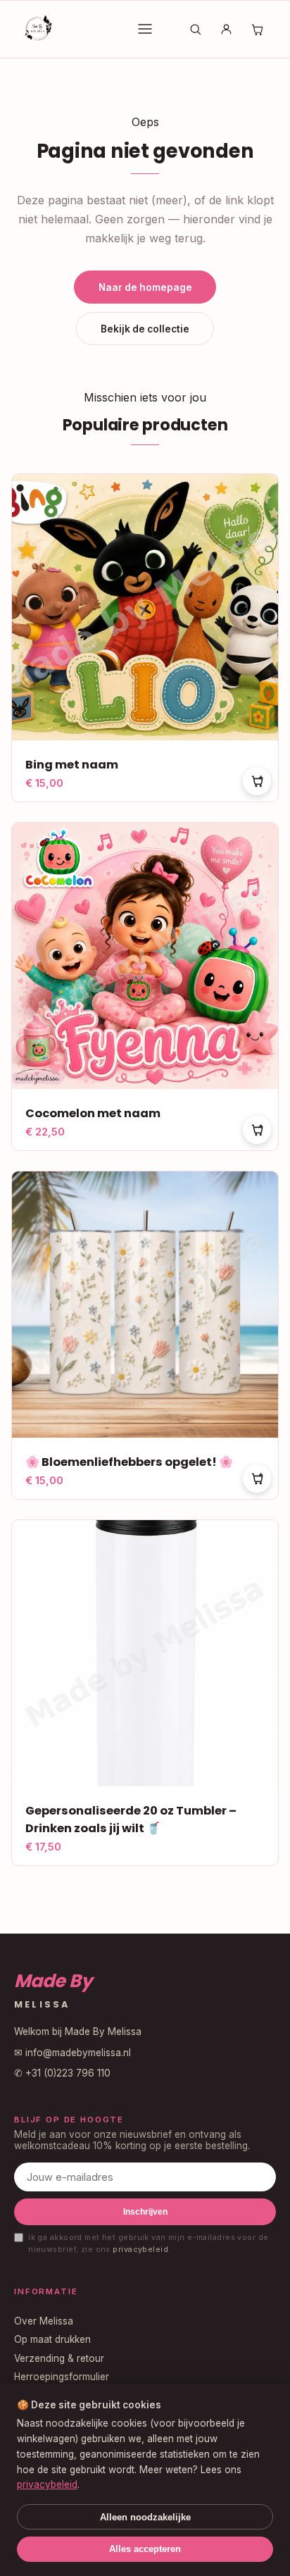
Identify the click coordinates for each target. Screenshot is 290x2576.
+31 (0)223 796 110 (68, 2073)
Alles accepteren (145, 2549)
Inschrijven (145, 2212)
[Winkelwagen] (257, 29)
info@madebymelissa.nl (78, 2053)
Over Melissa (44, 2321)
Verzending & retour (59, 2358)
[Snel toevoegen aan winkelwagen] (257, 781)
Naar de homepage (145, 287)
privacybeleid (140, 2249)
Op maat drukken (52, 2339)
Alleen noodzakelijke (145, 2517)
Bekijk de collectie (145, 329)
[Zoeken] (196, 29)
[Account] (226, 29)
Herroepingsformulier (62, 2377)
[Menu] (145, 29)
